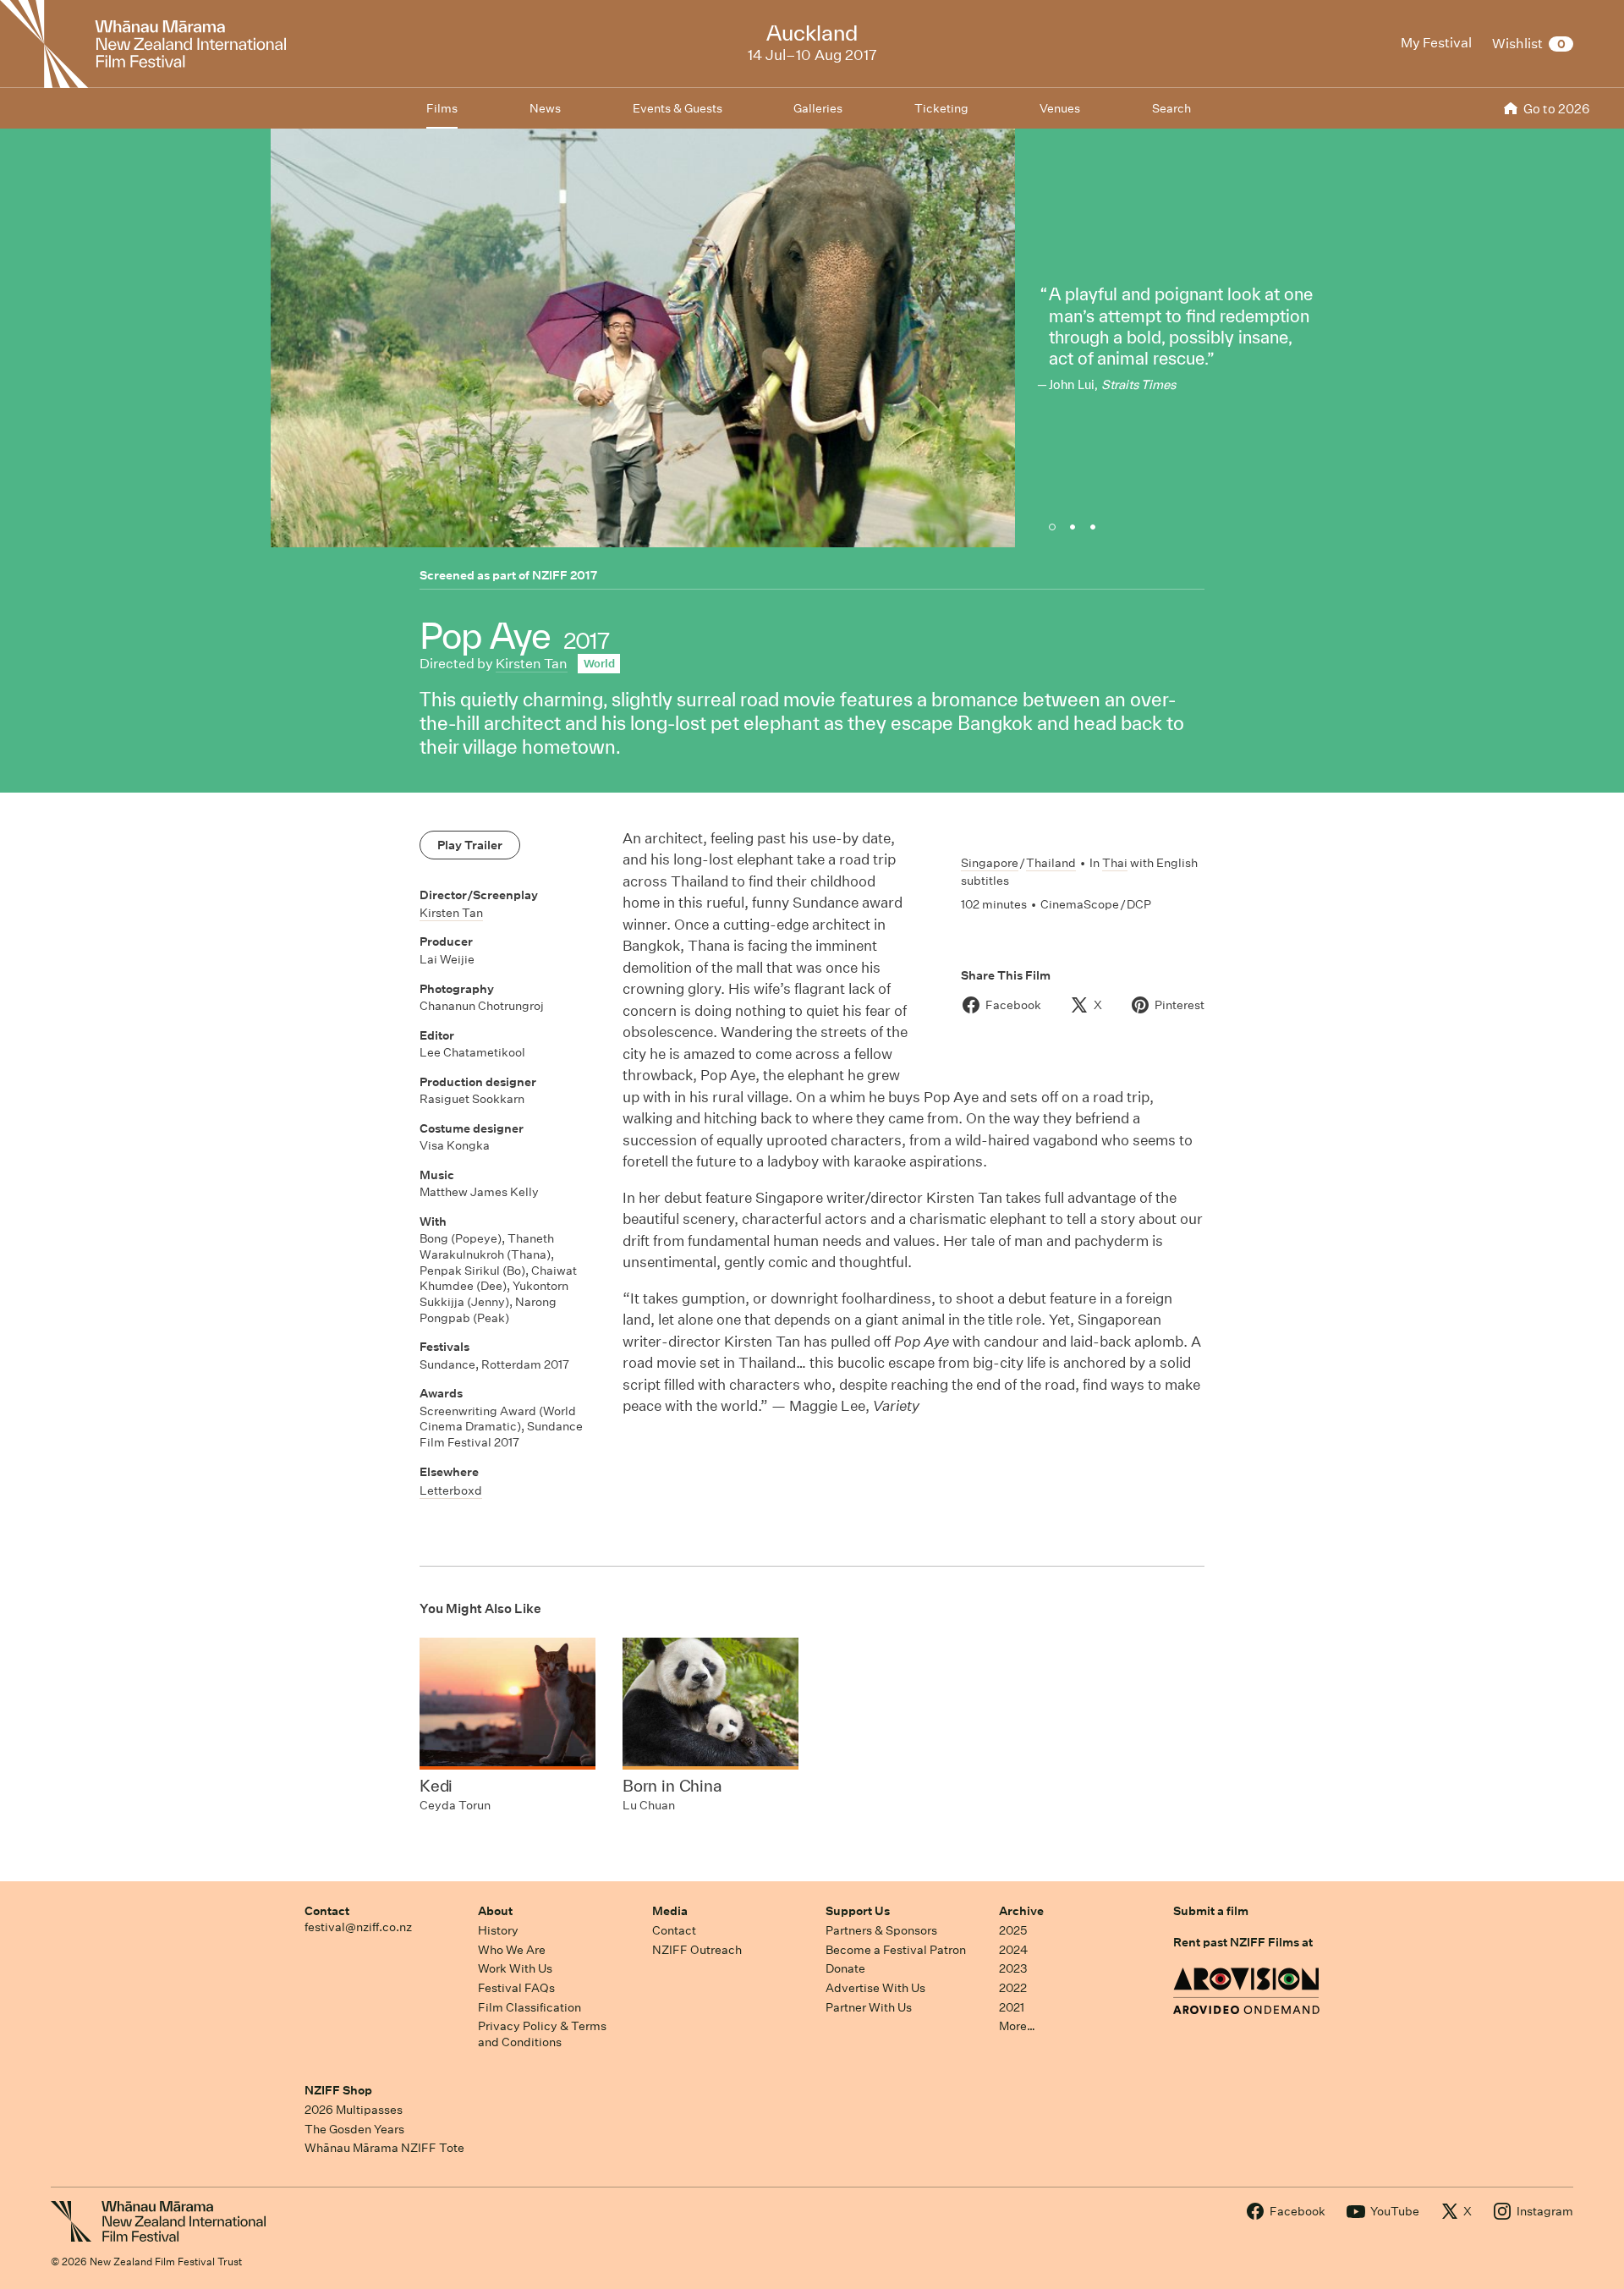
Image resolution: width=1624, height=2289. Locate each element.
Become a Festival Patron (896, 1950)
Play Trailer (470, 845)
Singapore (990, 863)
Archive (1021, 1911)
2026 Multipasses (354, 2110)
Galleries (818, 108)
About (495, 1911)
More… (1017, 2026)
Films (442, 108)
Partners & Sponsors (881, 1930)
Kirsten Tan (532, 664)
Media (670, 1911)
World (599, 664)
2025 (1013, 1930)
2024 (1013, 1950)
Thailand (1051, 863)
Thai (1115, 863)
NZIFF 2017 (565, 575)
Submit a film (1211, 1911)
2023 (1013, 1968)
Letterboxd (451, 1490)
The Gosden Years (354, 2129)
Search (1171, 108)
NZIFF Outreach (697, 1950)
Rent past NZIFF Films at (1243, 1942)
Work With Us (515, 1968)
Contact (327, 1911)
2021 (1012, 2007)
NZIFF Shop (338, 2090)
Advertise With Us (875, 1988)
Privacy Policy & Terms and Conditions (542, 2034)
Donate (845, 1968)
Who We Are (512, 1950)
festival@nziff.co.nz (358, 1927)
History (498, 1930)
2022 (1013, 1988)
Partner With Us (869, 2007)
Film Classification (529, 2007)
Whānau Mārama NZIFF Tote (384, 2148)
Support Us (858, 1911)
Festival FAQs (516, 1988)
